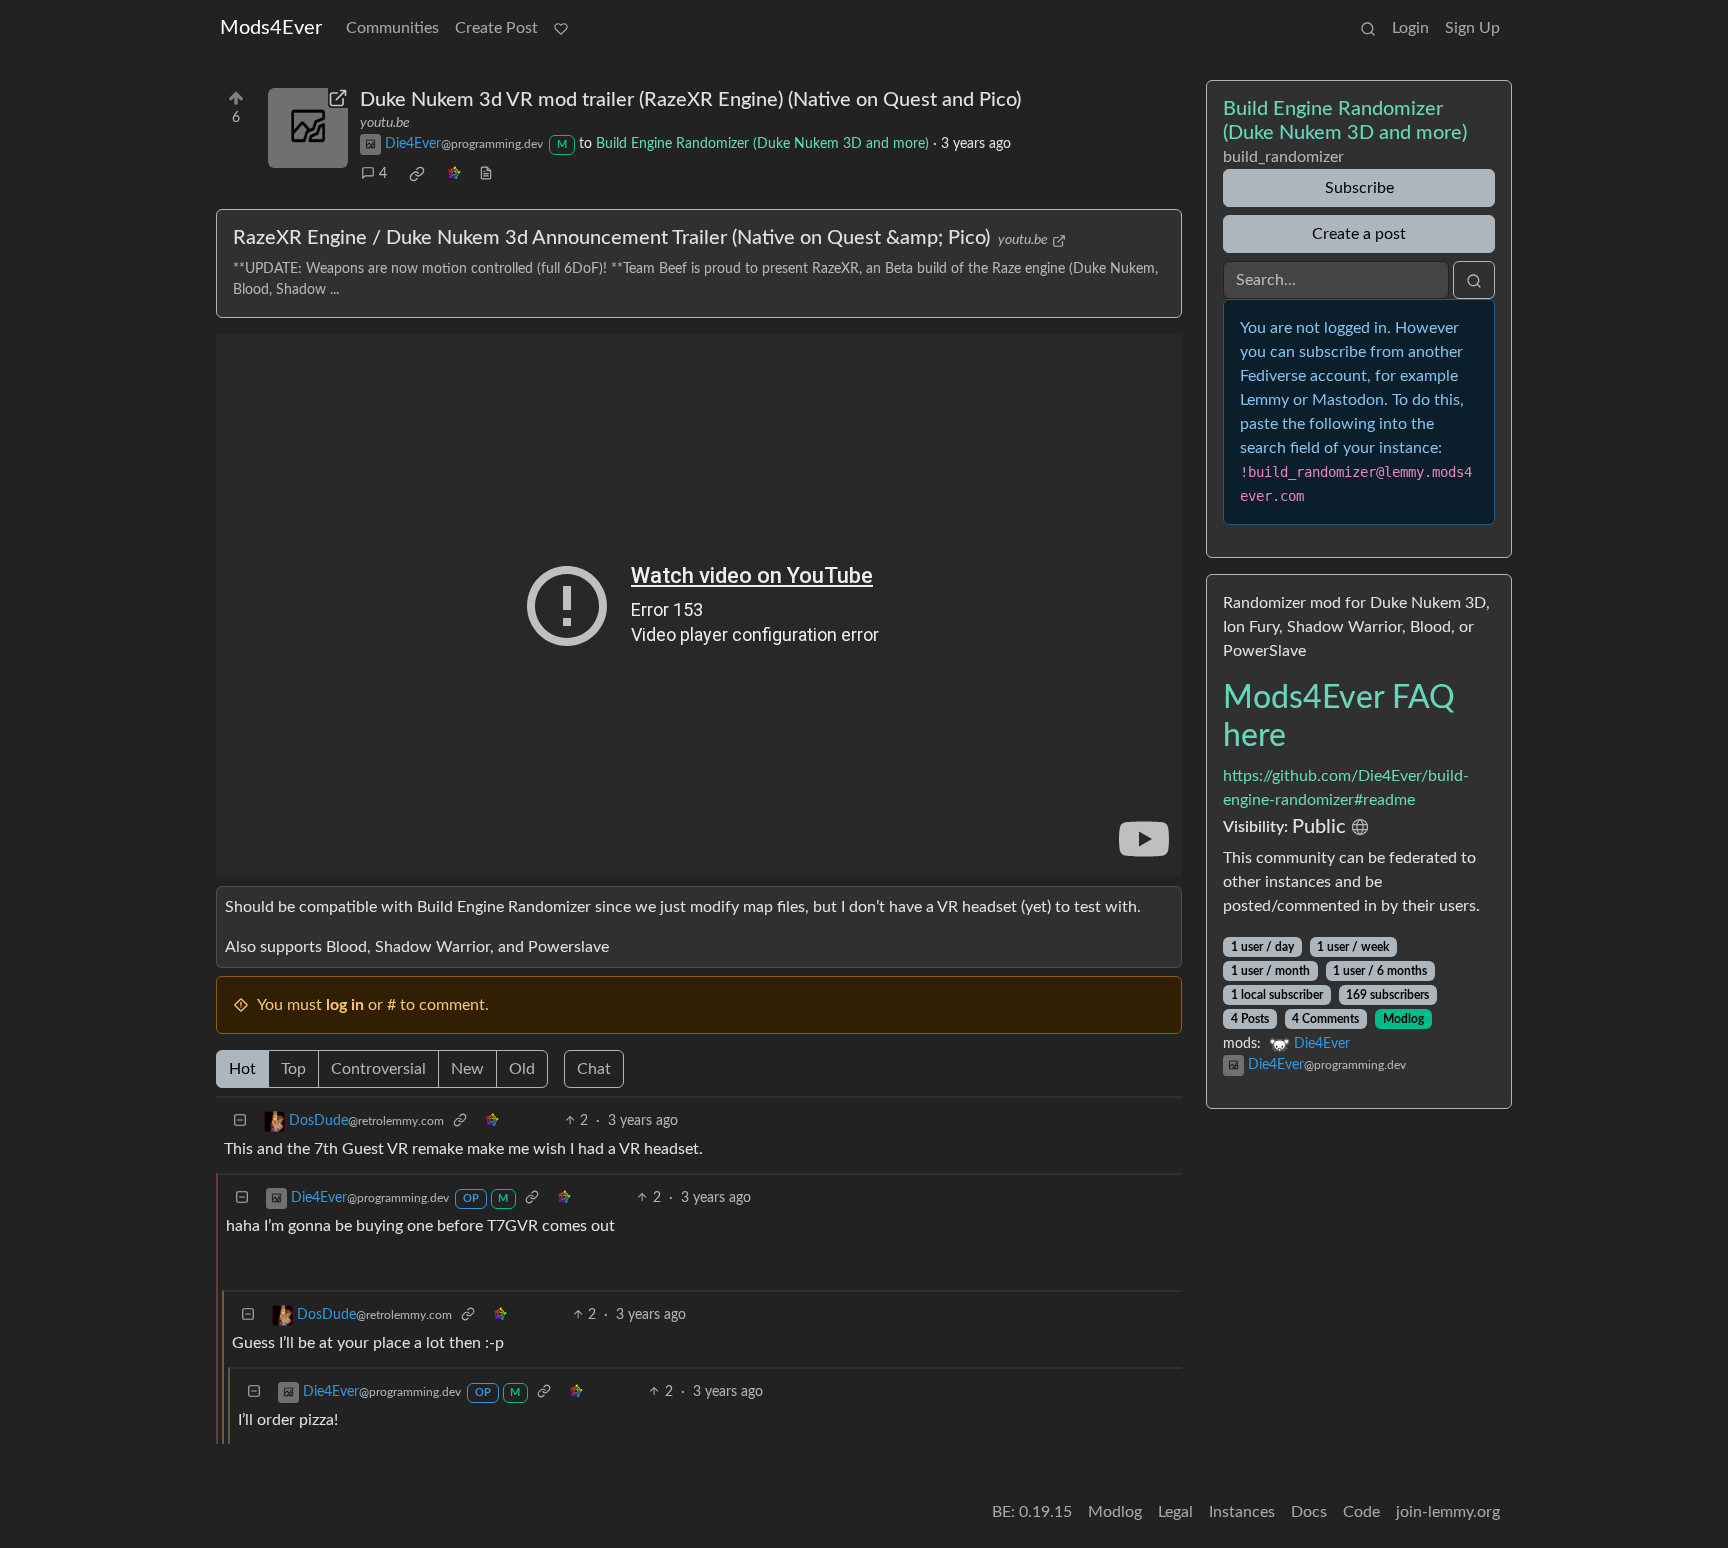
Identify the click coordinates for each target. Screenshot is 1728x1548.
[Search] (1368, 28)
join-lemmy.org (1448, 1512)
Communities (392, 28)
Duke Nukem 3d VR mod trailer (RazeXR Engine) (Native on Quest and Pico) (690, 100)
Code (1361, 1512)
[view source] (486, 174)
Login (1410, 28)
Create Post (496, 28)
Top (293, 1069)
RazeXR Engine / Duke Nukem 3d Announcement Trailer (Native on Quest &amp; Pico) (611, 238)
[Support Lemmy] (561, 28)
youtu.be (385, 123)
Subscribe (1359, 188)
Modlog (1403, 1019)
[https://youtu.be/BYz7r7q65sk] (308, 128)
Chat (594, 1069)
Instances (1242, 1512)
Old (522, 1069)
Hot (242, 1069)
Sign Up (1472, 28)
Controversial (378, 1069)
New (467, 1069)
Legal (1175, 1512)
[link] (417, 174)
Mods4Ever (271, 28)
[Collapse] (240, 1121)
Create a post (1359, 234)
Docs (1309, 1512)
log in (345, 1005)
